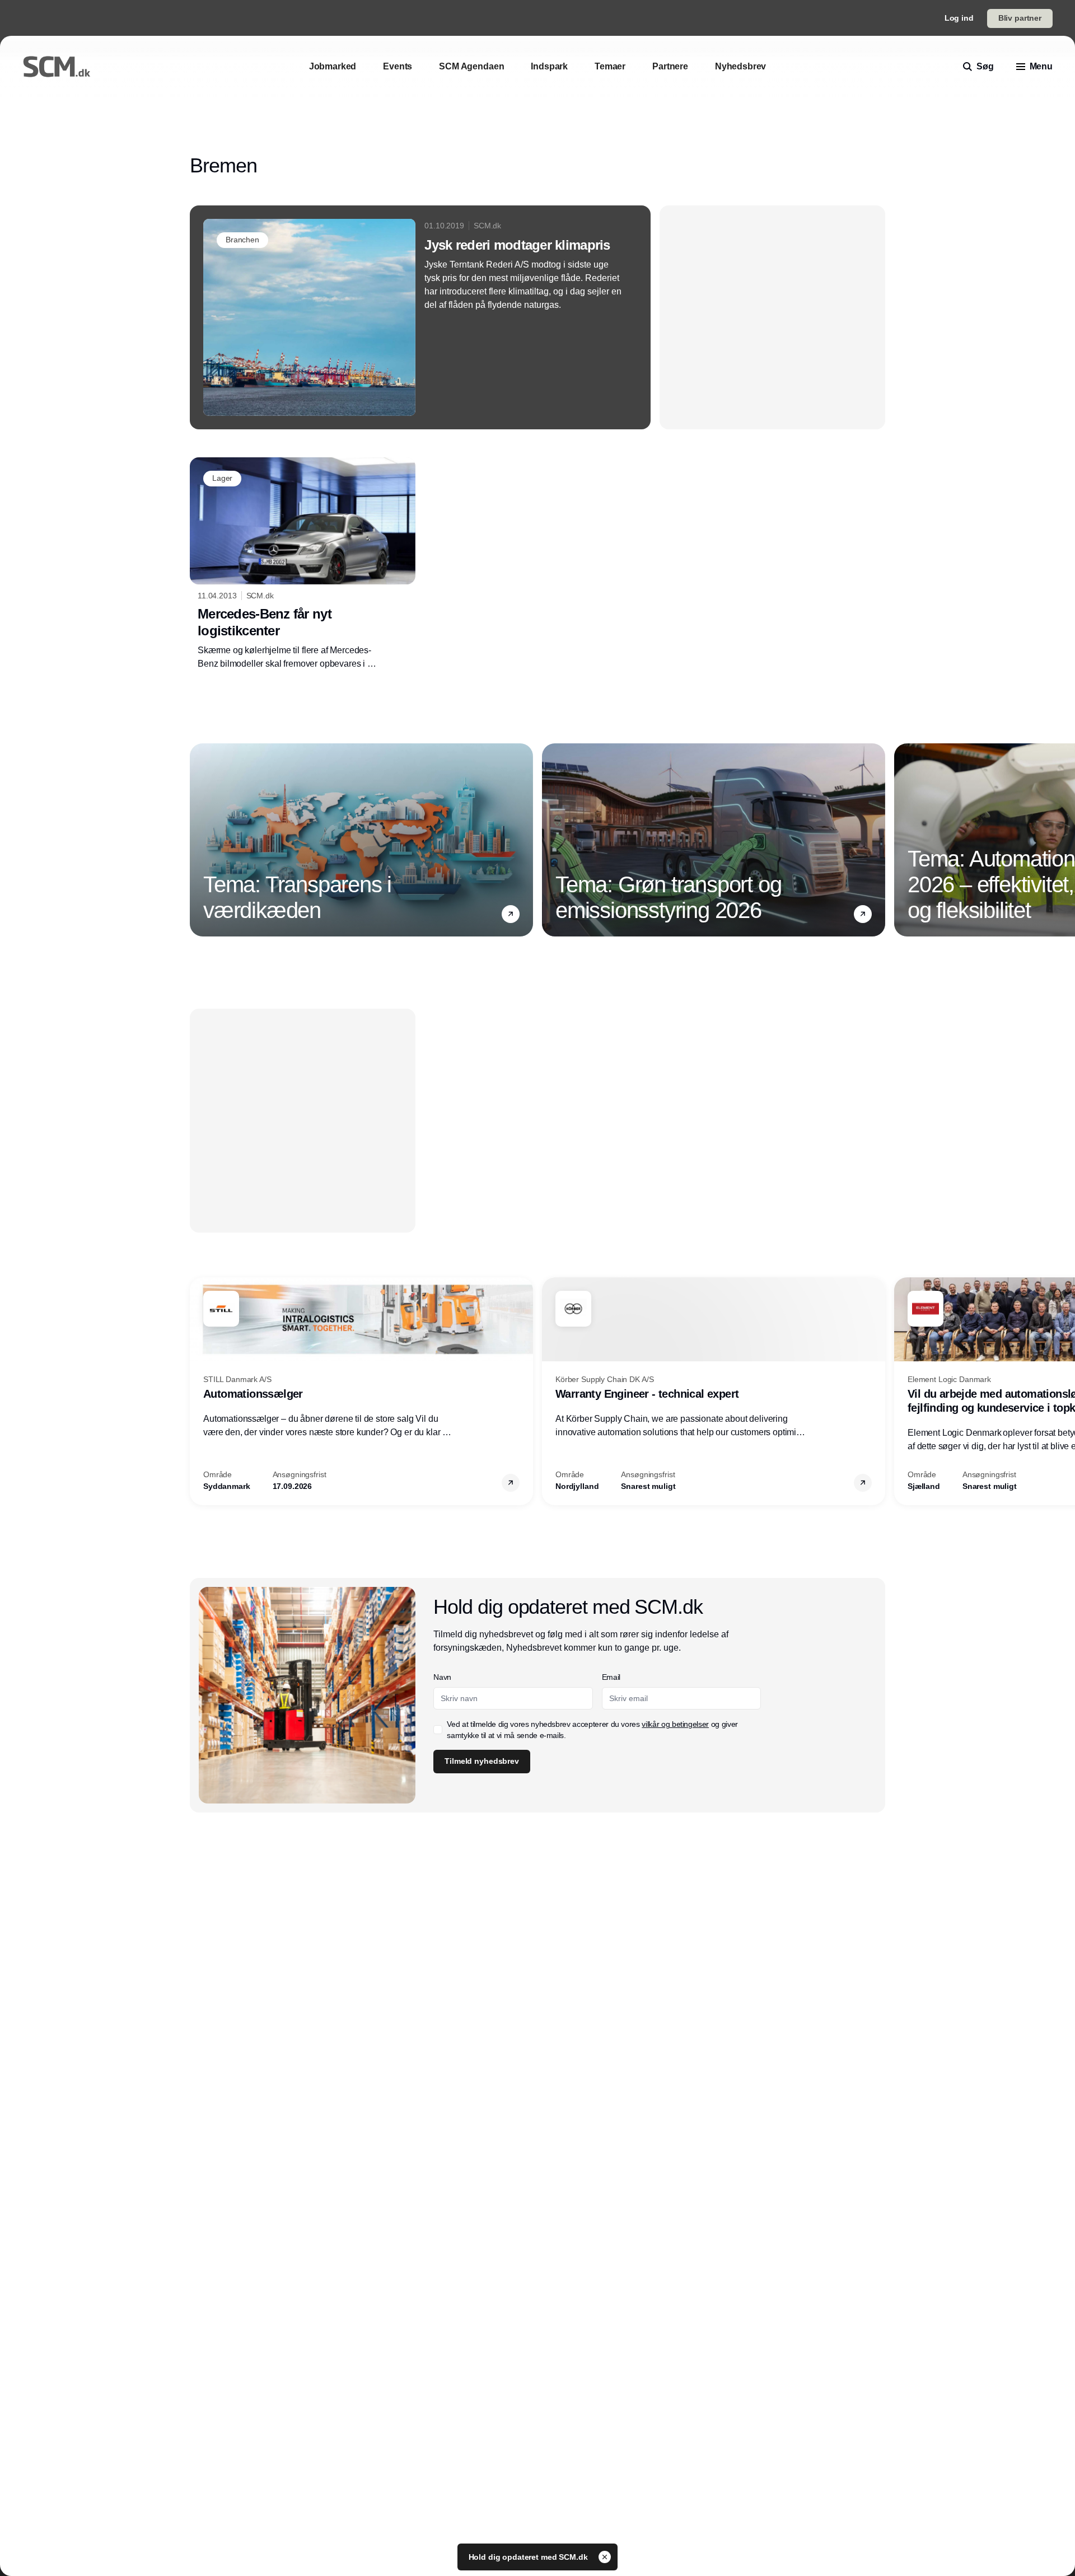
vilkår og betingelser (675, 1724)
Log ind (959, 18)
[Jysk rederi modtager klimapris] (420, 317)
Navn (442, 1677)
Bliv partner (1020, 18)
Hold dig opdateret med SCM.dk (529, 2557)
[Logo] (57, 67)
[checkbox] (438, 1730)
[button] (511, 914)
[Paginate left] (199, 840)
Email (611, 1677)
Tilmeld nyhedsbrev (482, 1761)
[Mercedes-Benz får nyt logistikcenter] (303, 564)
